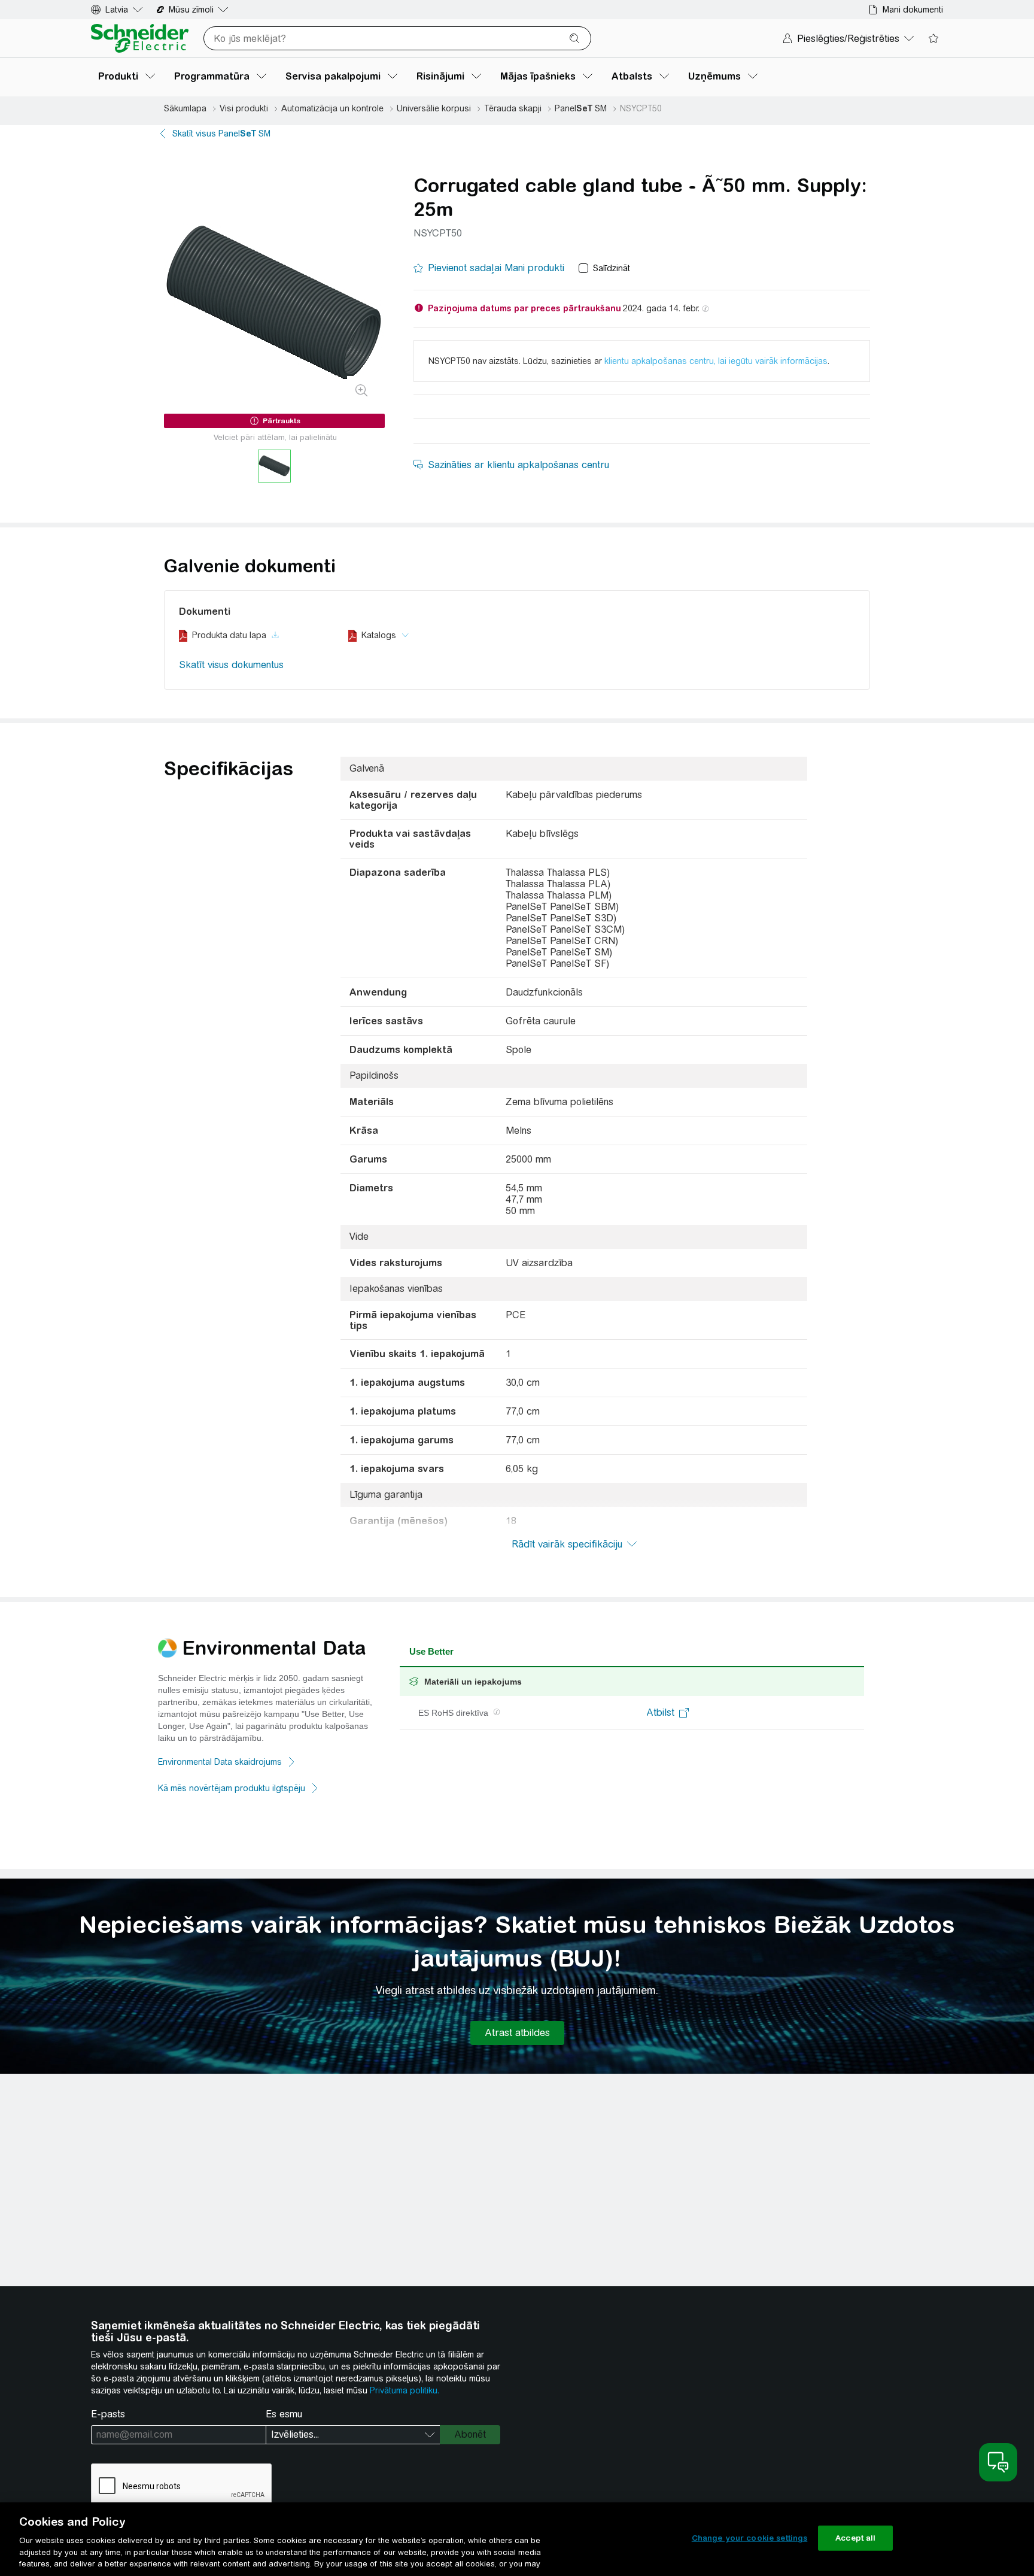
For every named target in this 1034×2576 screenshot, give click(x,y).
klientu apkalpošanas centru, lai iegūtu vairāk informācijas (716, 361)
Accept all (855, 2538)
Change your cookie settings (750, 2538)
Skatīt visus (221, 133)
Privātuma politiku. (405, 2390)
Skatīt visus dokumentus (231, 665)
